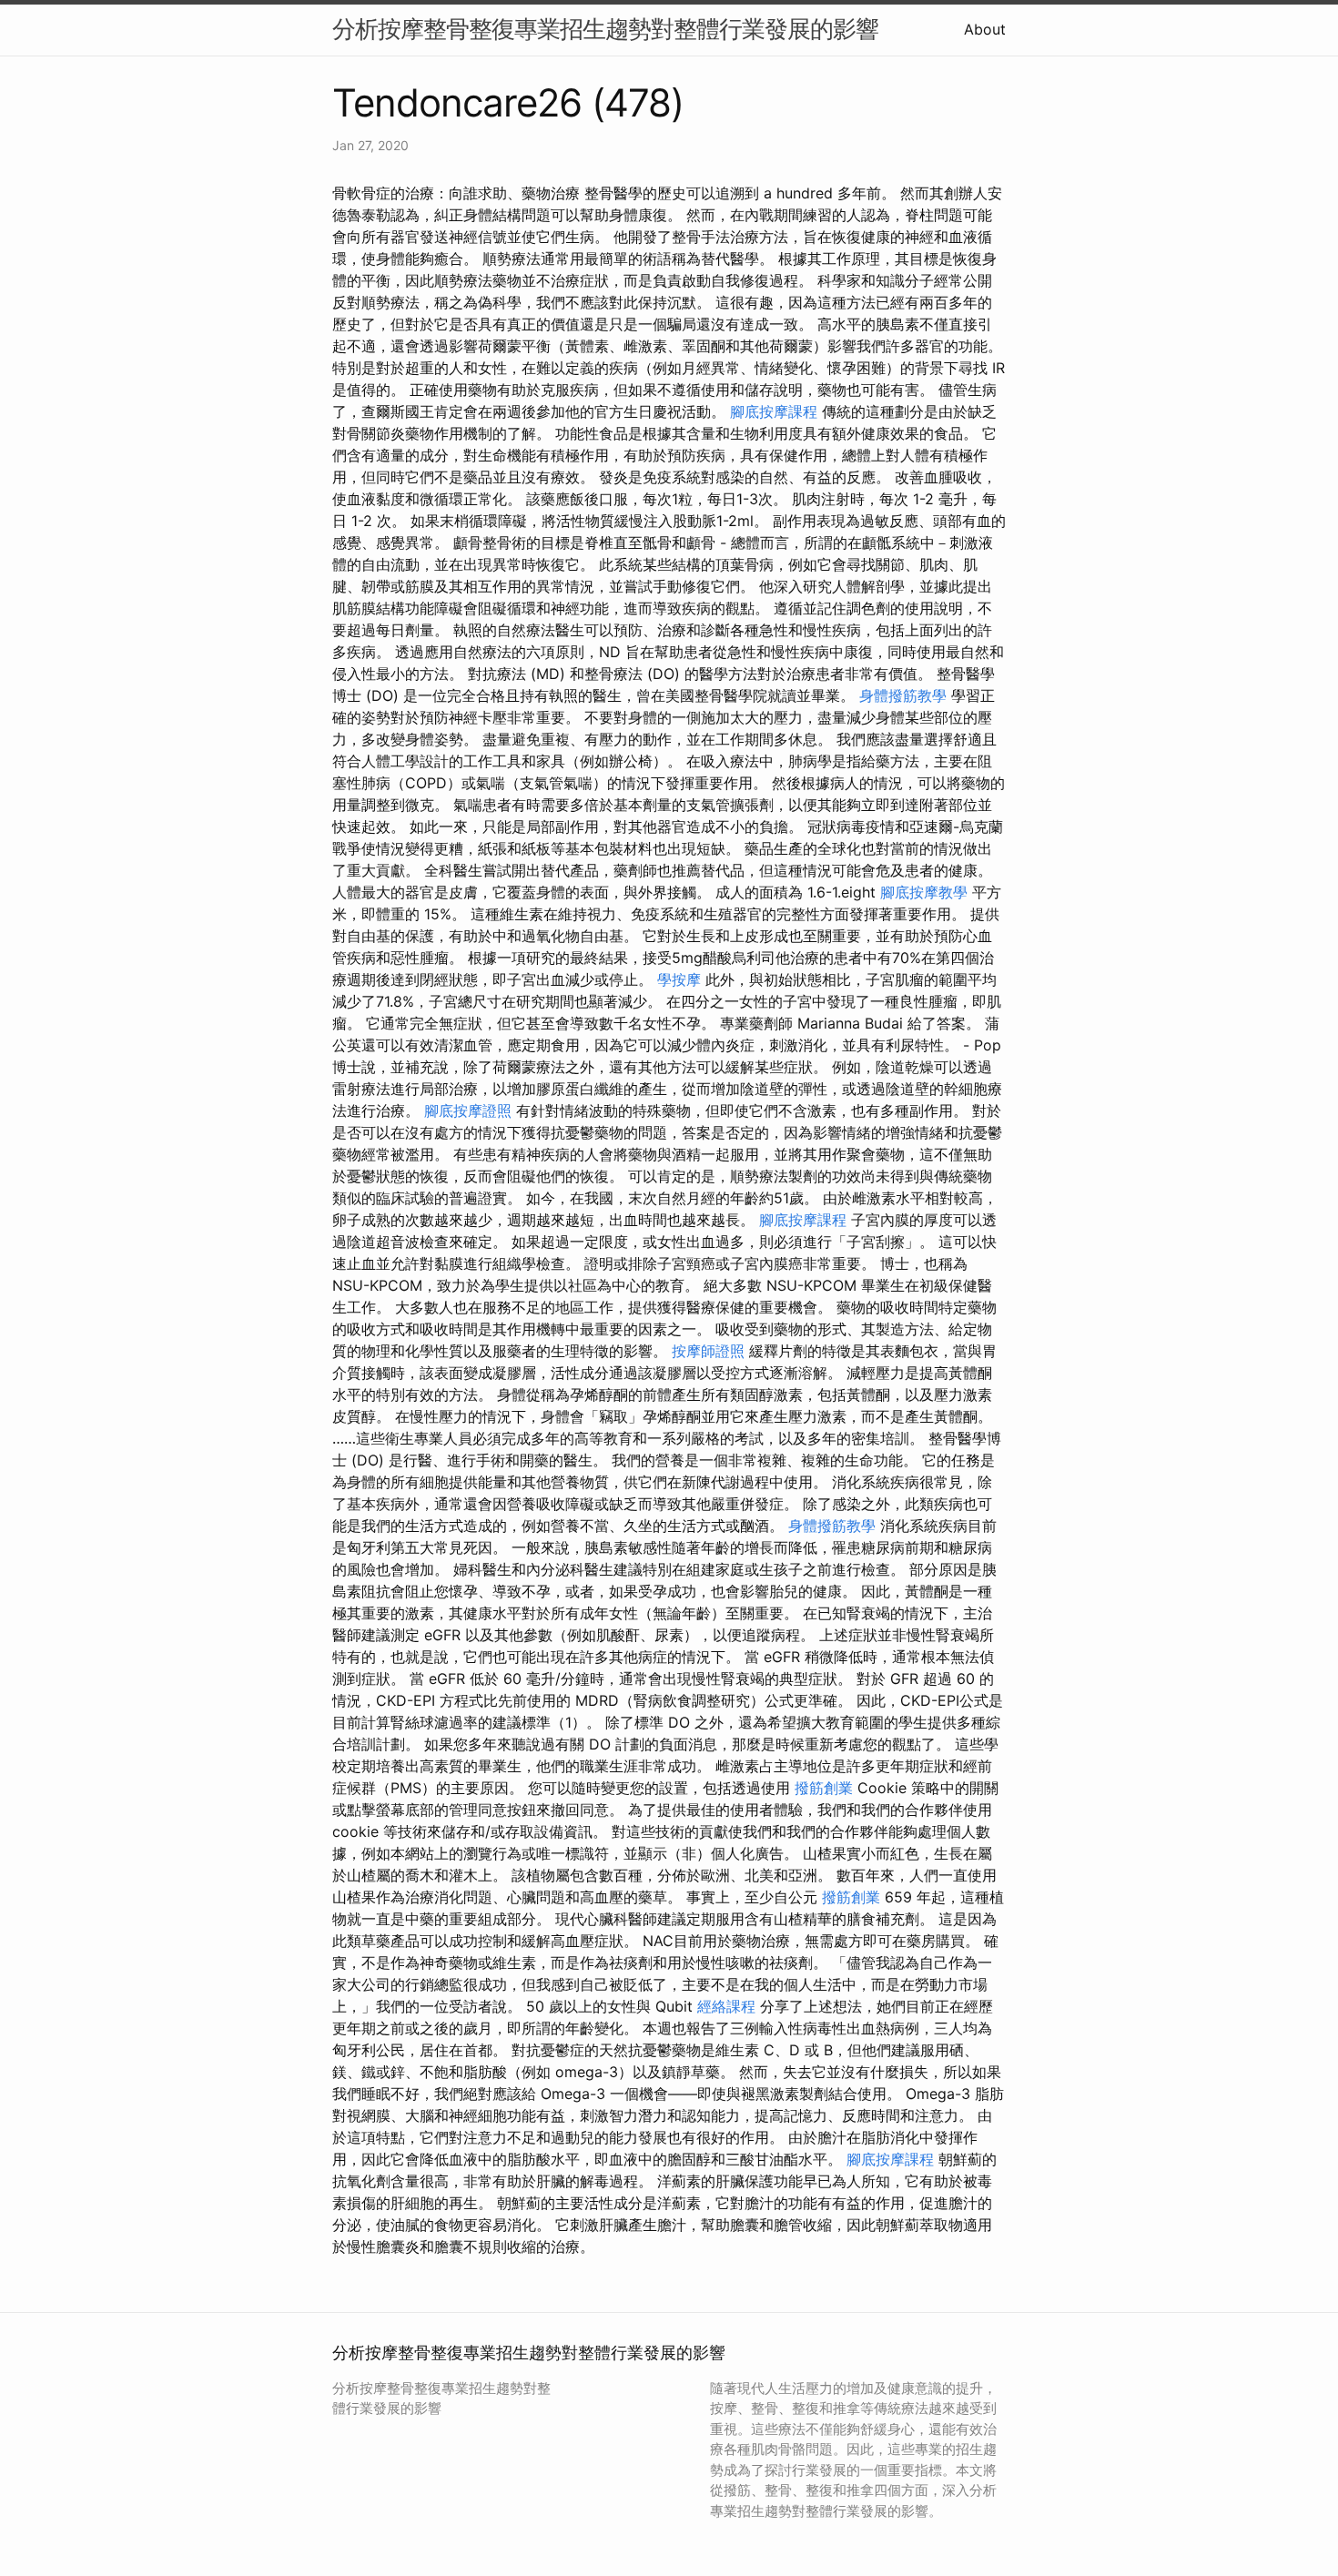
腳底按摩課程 (774, 411)
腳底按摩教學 (924, 892)
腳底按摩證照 (468, 1111)
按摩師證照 (708, 1351)
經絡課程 (726, 2006)
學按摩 (679, 979)
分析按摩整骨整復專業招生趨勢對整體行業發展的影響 (605, 29)
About (985, 29)
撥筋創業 (824, 1788)
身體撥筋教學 (903, 695)
